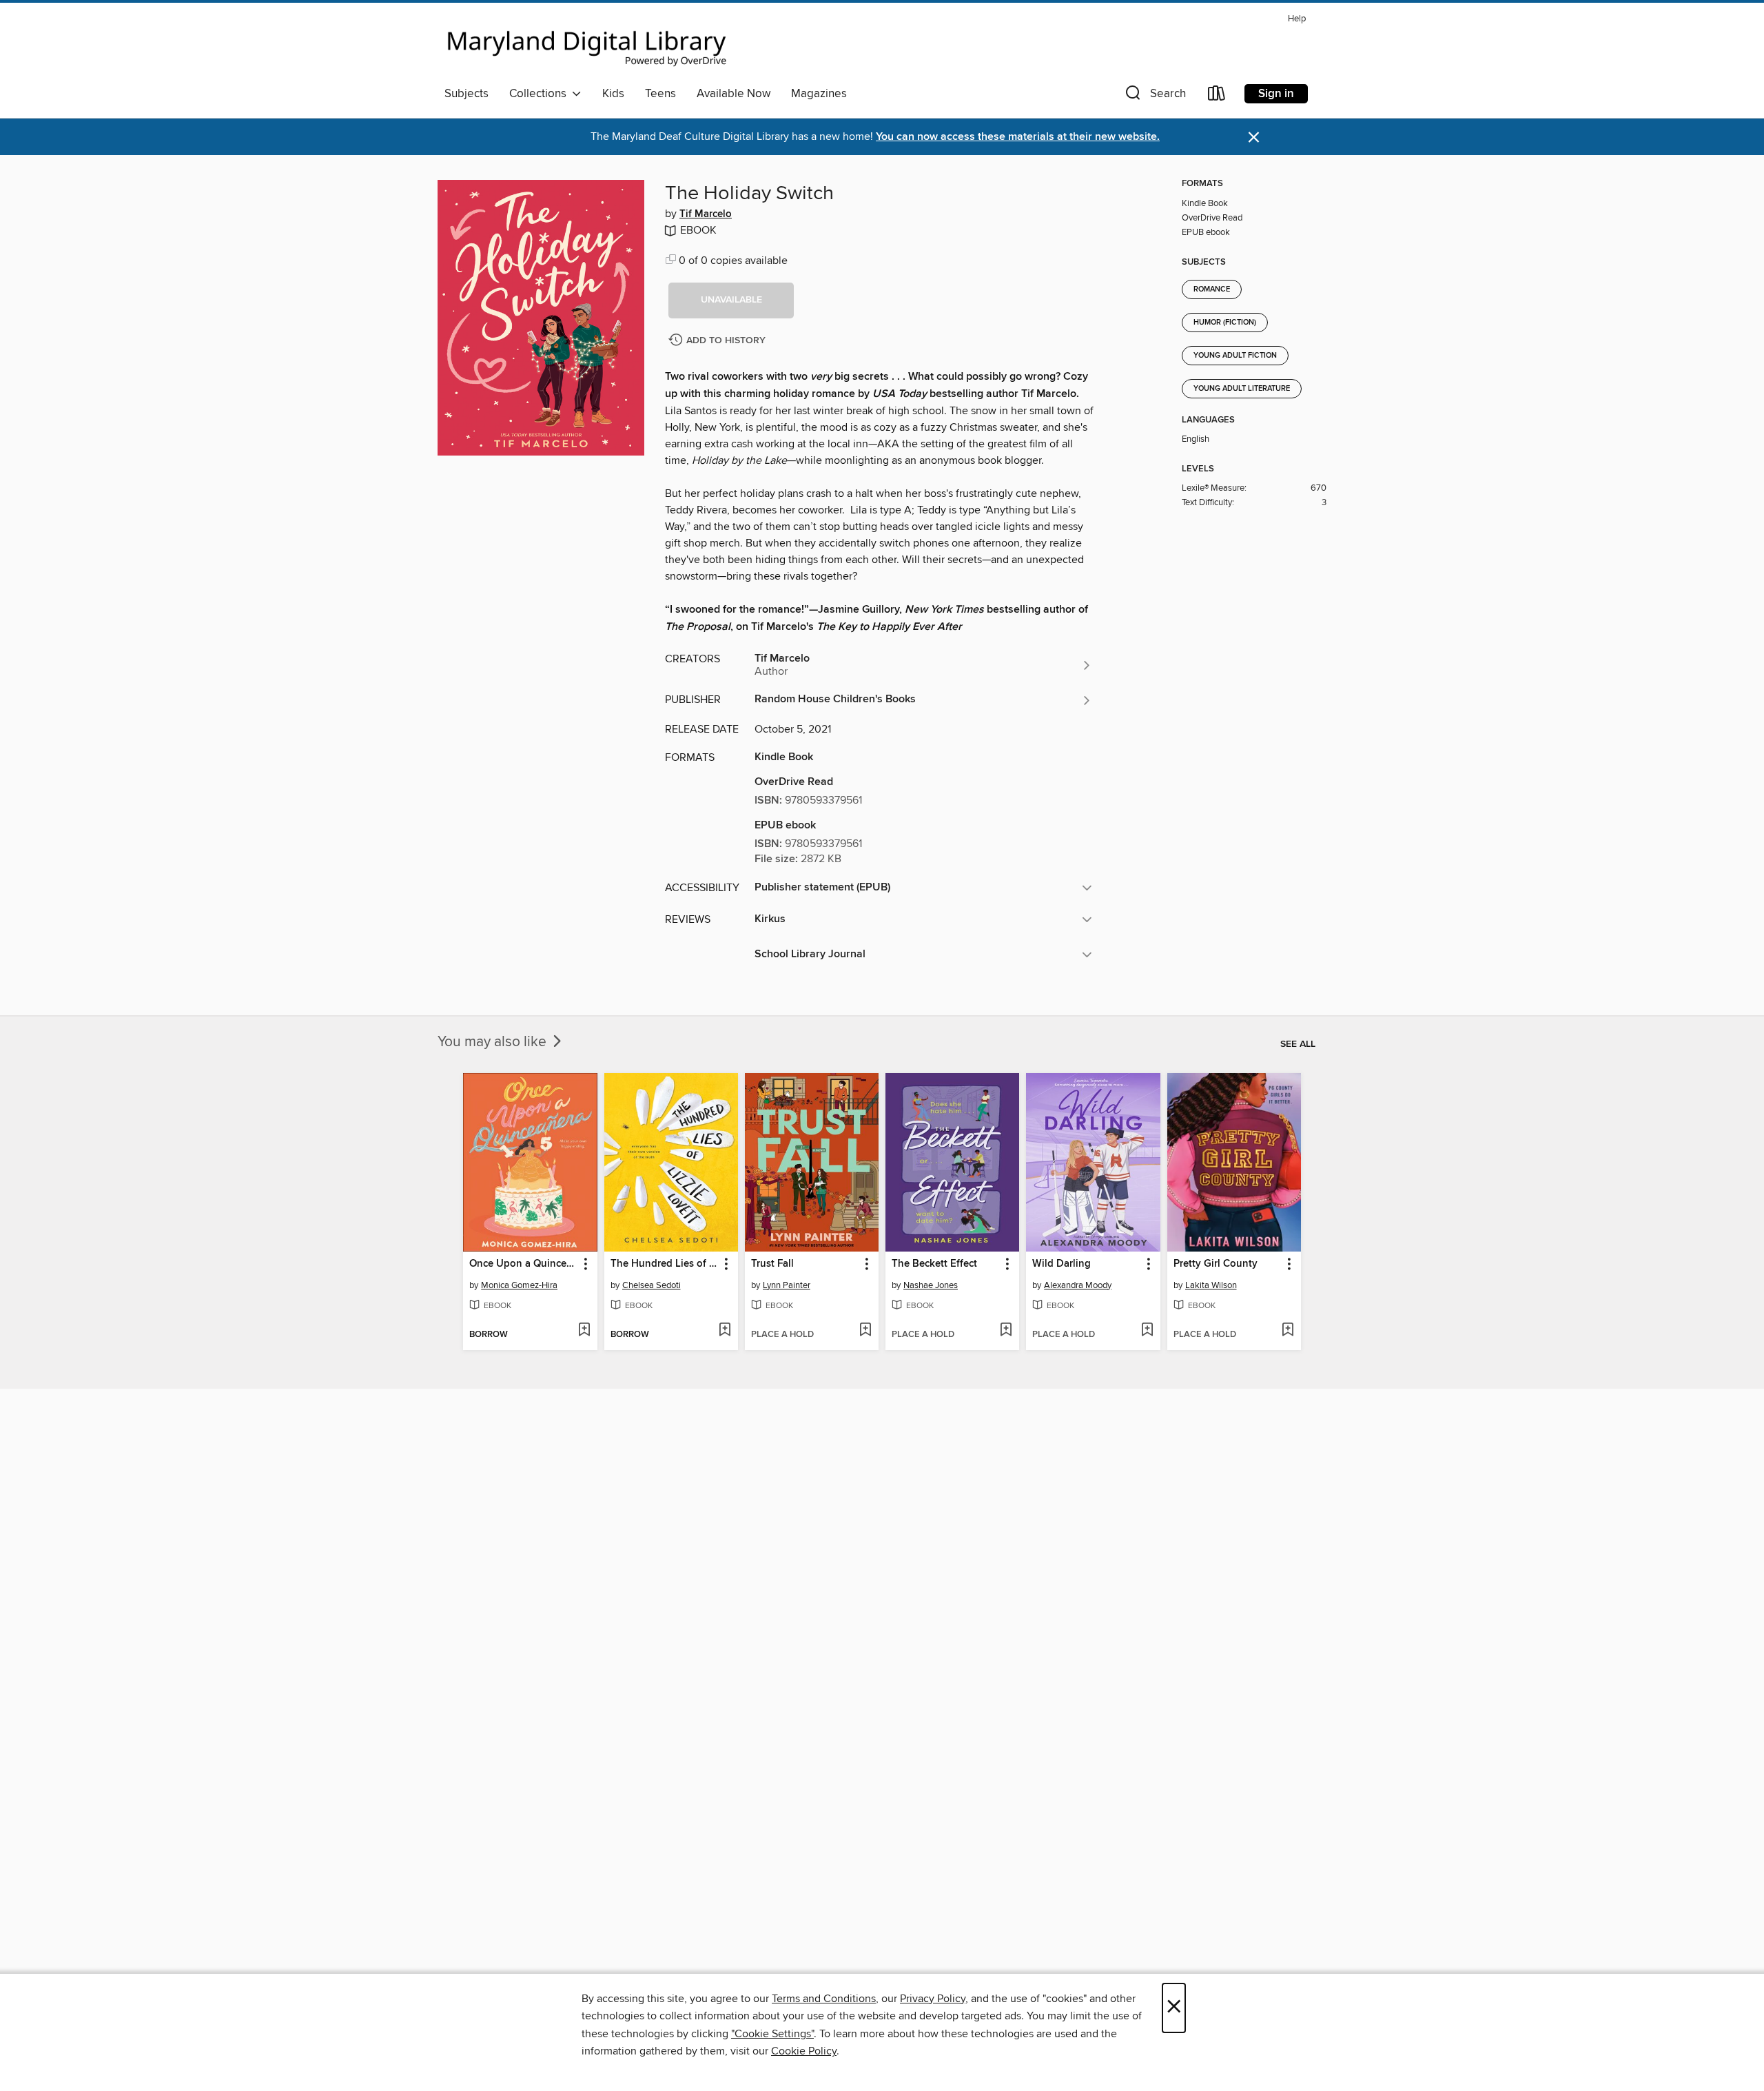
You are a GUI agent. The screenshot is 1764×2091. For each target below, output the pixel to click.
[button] (1154, 96)
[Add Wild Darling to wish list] (1147, 1331)
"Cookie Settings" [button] (772, 2034)
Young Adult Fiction (1235, 356)
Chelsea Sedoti (652, 1285)
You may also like (494, 1042)
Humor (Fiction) (1225, 323)
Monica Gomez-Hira (519, 1285)
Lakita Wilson (1211, 1285)
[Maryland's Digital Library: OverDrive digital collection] (587, 44)
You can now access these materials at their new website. (1018, 137)
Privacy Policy (933, 1999)
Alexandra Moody (1078, 1285)
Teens (660, 94)
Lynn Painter (787, 1285)
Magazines (819, 94)
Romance (1212, 289)
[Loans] (1217, 96)
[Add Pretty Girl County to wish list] (1288, 1331)
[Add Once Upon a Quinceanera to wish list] (584, 1331)
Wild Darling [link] (1062, 1264)
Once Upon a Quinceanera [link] (523, 1264)
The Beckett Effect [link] (934, 1264)
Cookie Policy (804, 2051)
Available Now (734, 94)
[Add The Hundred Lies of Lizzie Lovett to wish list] (725, 1331)
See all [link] (1298, 1044)
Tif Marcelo (706, 214)
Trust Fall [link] (772, 1264)
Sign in (1276, 94)
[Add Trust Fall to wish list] (865, 1331)
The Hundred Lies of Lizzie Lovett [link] (665, 1264)
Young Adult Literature (1242, 389)
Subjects (466, 94)
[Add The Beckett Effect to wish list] (1006, 1331)
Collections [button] (541, 94)
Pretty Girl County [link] (1216, 1264)
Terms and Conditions (824, 1999)
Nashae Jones (931, 1285)
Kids (613, 94)
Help (1297, 19)
